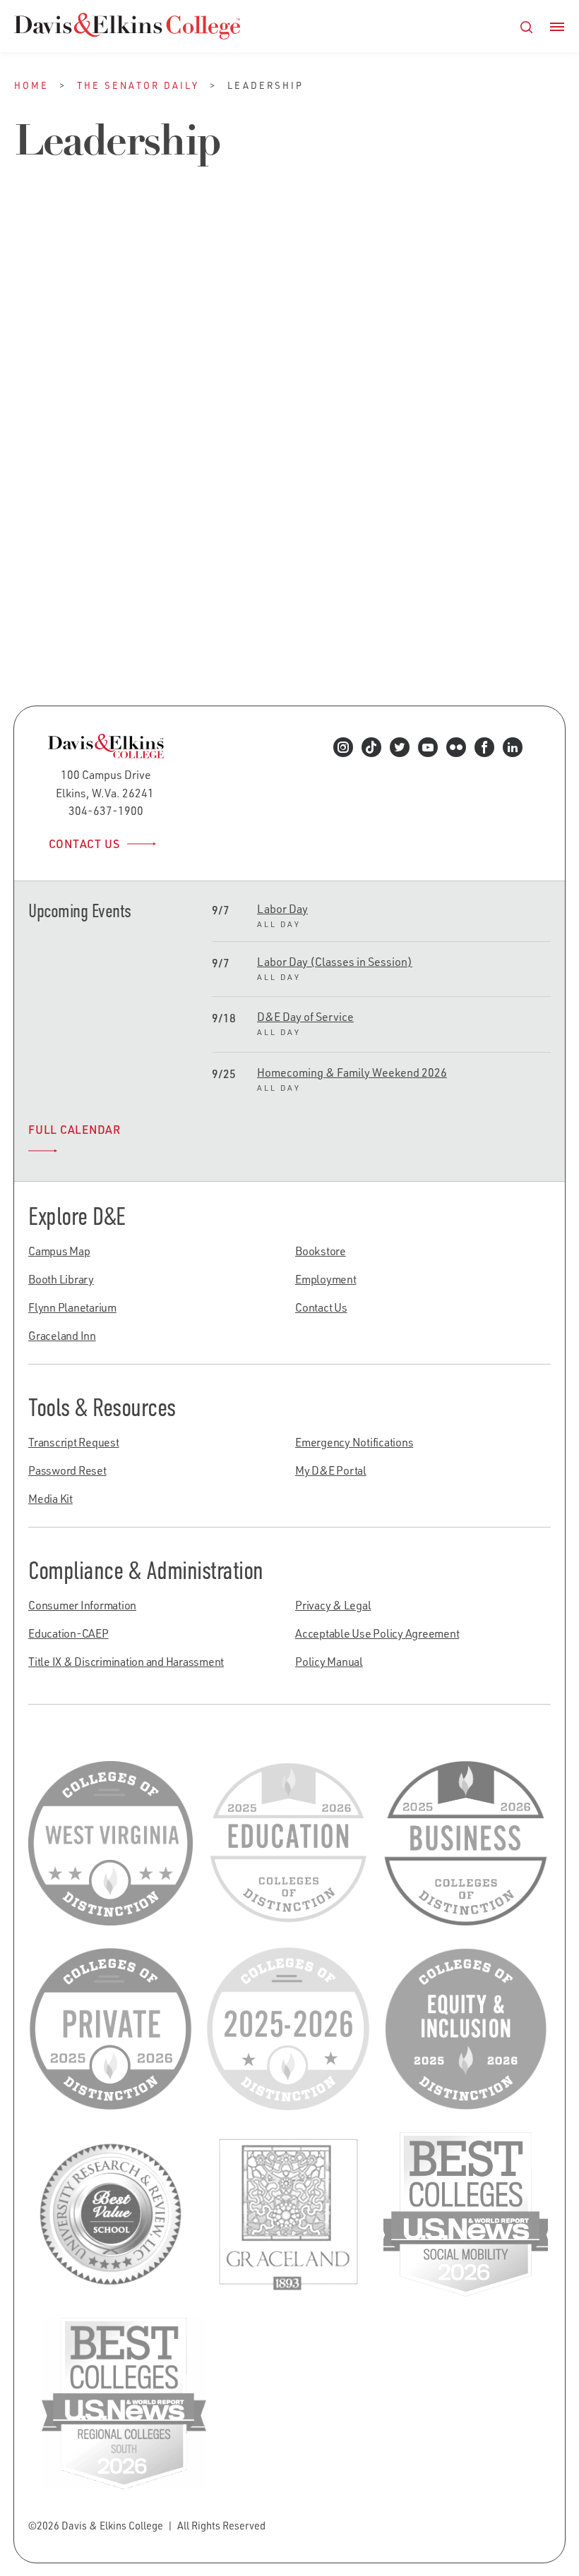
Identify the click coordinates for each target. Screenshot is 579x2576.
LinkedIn (517, 756)
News (161, 576)
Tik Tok (376, 756)
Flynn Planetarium (72, 1307)
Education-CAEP (68, 1633)
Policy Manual (329, 1662)
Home (31, 85)
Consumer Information (82, 1605)
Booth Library (61, 1279)
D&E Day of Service (305, 1017)
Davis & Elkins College (127, 26)
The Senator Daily (138, 85)
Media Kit (50, 1499)
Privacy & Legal (333, 1605)
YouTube (432, 756)
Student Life (47, 589)
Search (527, 27)
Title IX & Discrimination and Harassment (126, 1662)
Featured (38, 576)
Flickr (461, 756)
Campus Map (59, 1251)
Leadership (105, 576)
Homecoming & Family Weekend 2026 (352, 1072)
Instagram (348, 756)
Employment (326, 1279)
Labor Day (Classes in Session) (335, 962)
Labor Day (282, 909)
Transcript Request (74, 1442)
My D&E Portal (331, 1470)
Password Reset (67, 1470)
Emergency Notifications (354, 1442)
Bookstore (321, 1251)
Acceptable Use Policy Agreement (377, 1633)
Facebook (489, 756)
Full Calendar (74, 1130)
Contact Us (84, 844)
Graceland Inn (62, 1336)
